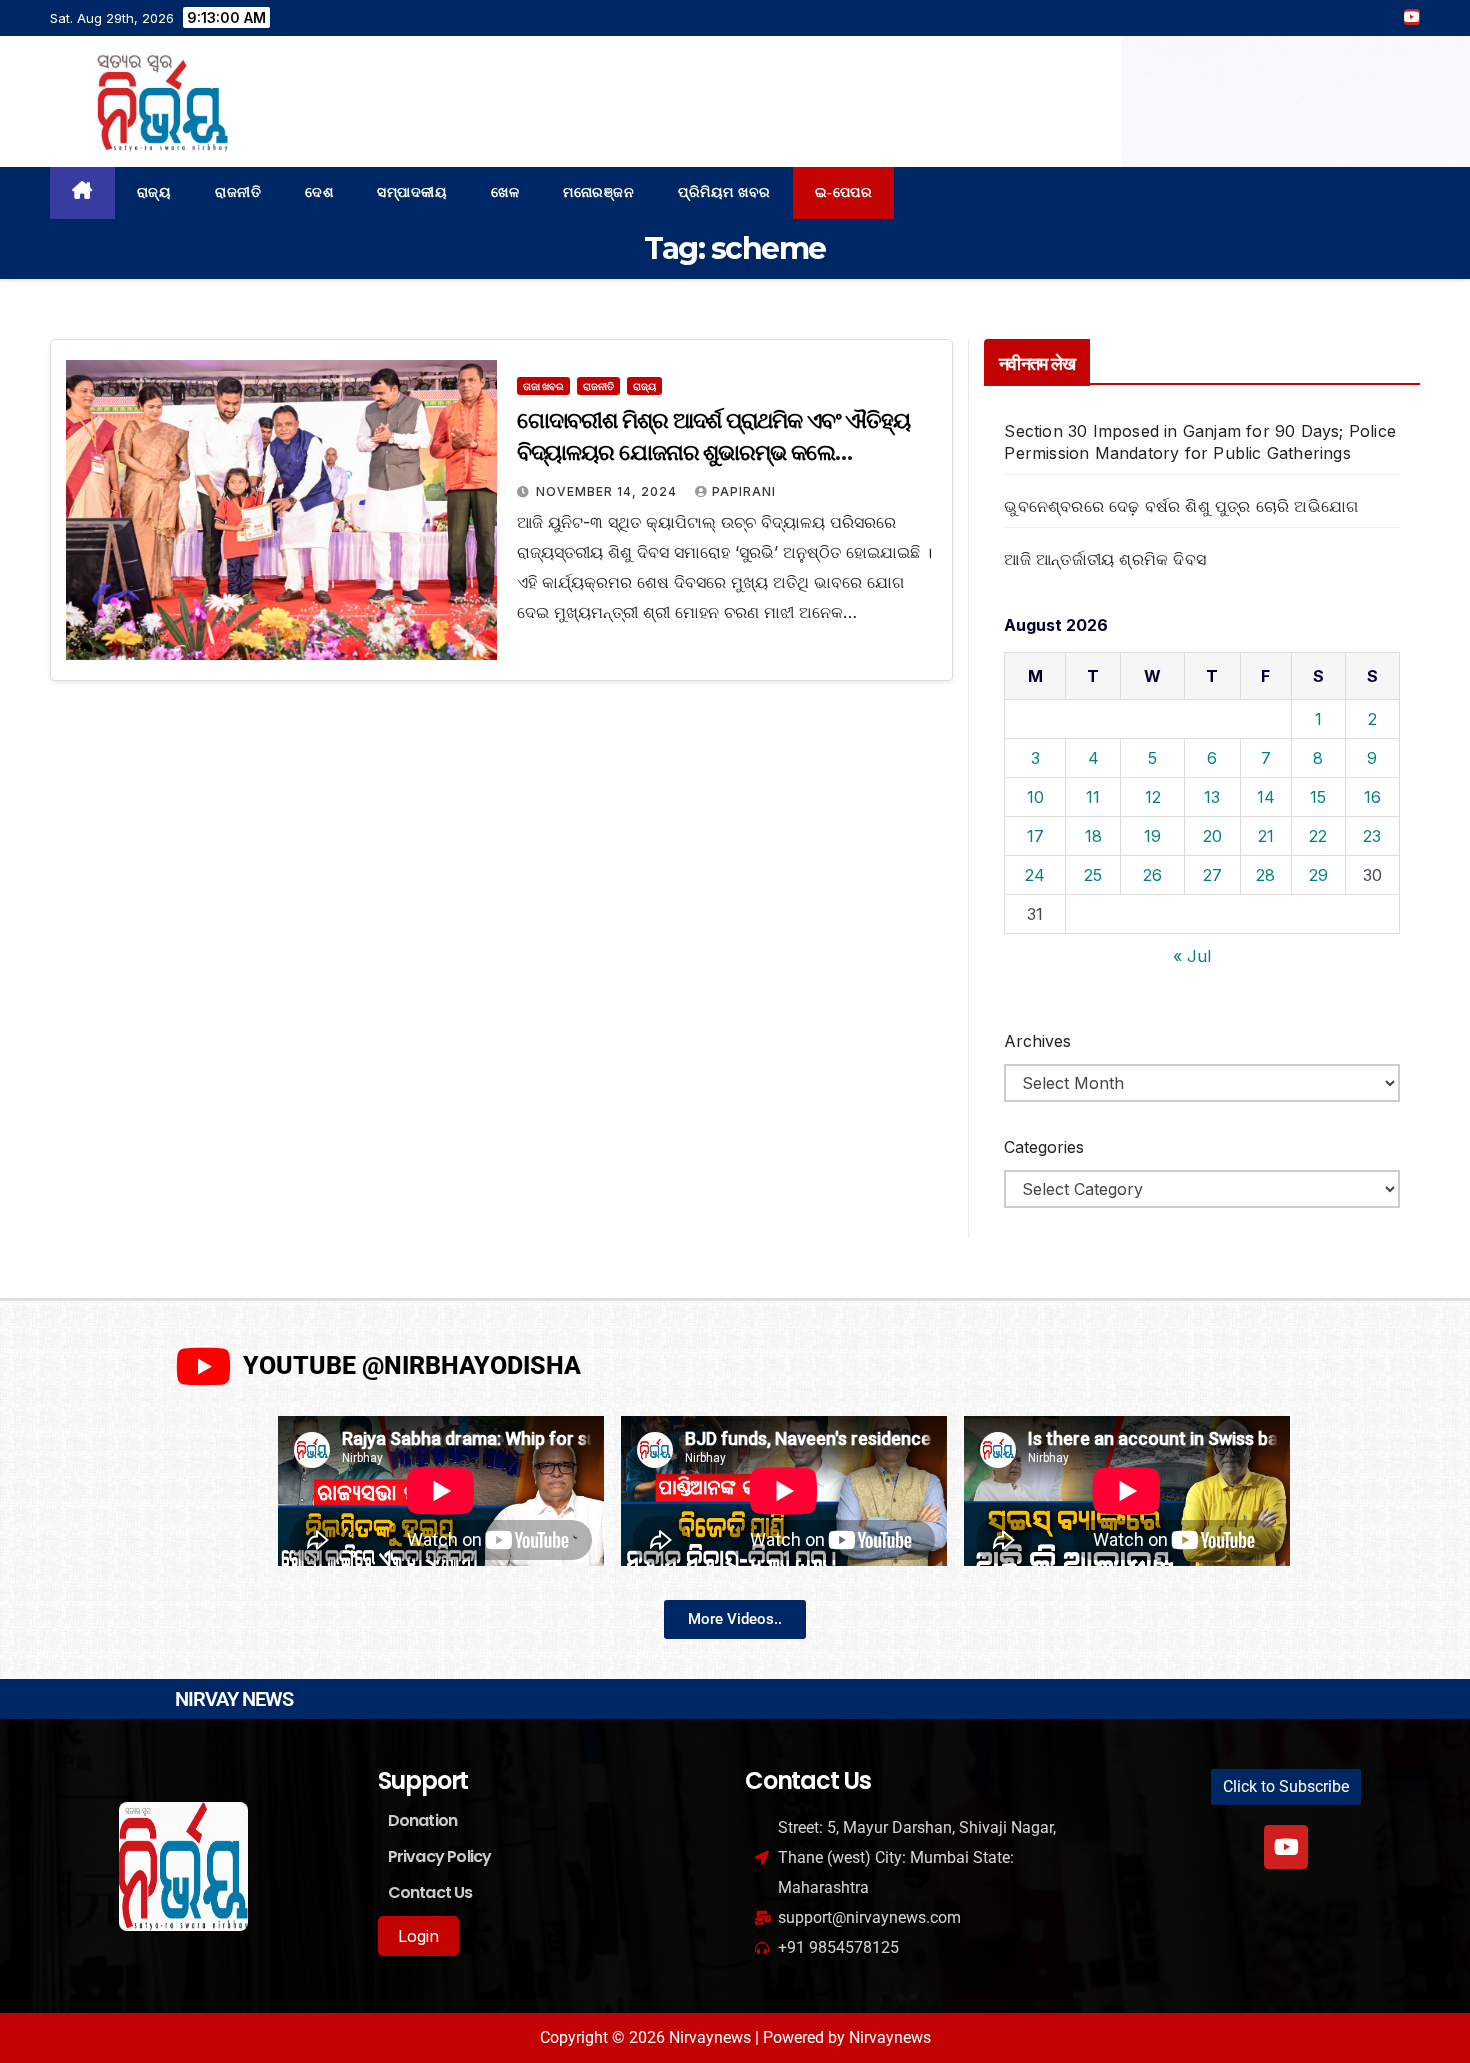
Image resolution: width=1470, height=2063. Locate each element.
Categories (1044, 1147)
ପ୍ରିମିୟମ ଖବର (724, 192)
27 (1212, 875)
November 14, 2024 (608, 491)
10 (1035, 797)
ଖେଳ (505, 192)
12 (1153, 797)
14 (1266, 797)
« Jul (1192, 956)
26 (1152, 875)
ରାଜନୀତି (238, 192)
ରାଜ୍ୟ (154, 192)
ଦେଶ (319, 192)
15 (1318, 797)
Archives (1037, 1041)
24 (1035, 875)
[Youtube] (1286, 1847)
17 (1035, 836)
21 (1266, 836)
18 (1093, 836)
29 (1318, 875)
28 (1265, 875)
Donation (423, 1820)
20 (1212, 836)
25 (1093, 875)
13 (1212, 797)
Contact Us (430, 1892)
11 (1093, 797)
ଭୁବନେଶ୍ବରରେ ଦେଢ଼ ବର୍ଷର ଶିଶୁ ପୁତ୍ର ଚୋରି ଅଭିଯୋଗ (1181, 506)
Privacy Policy (440, 1856)
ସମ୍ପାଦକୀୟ (412, 192)
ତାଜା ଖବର (543, 386)
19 (1152, 836)
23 (1372, 836)
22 (1318, 836)
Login (418, 1936)
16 (1372, 797)
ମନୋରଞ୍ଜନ (598, 192)
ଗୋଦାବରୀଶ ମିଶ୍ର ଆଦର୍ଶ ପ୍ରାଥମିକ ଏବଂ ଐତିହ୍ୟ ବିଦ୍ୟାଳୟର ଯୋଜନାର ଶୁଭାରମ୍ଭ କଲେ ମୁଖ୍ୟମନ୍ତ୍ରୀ (713, 452)
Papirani (744, 491)
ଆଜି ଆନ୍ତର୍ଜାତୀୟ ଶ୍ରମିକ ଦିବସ (1105, 559)
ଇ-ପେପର (844, 192)
